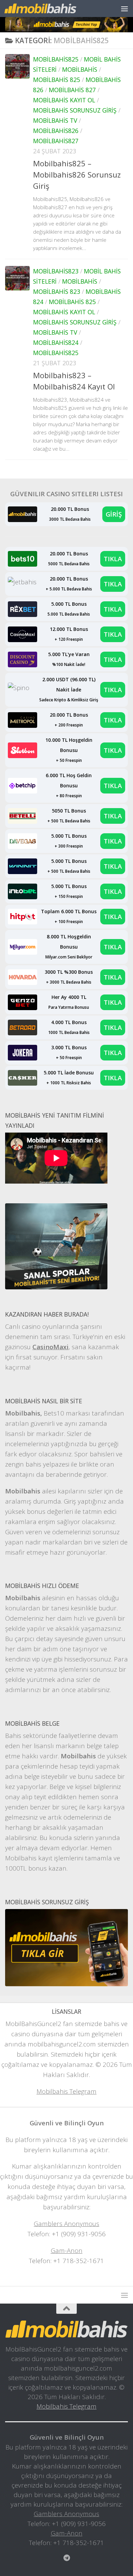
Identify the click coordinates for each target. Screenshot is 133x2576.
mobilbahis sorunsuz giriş (75, 110)
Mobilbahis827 (56, 141)
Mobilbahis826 (56, 131)
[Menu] (124, 9)
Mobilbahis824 (56, 342)
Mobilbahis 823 (57, 291)
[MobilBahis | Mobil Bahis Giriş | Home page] (52, 8)
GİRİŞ (114, 514)
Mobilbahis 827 (72, 90)
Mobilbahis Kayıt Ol (64, 100)
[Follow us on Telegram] (66, 2558)
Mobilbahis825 (56, 59)
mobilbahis (80, 69)
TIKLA (113, 559)
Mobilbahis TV (55, 120)
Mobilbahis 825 (57, 80)
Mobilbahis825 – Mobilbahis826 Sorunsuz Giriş (77, 174)
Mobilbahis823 (56, 271)
